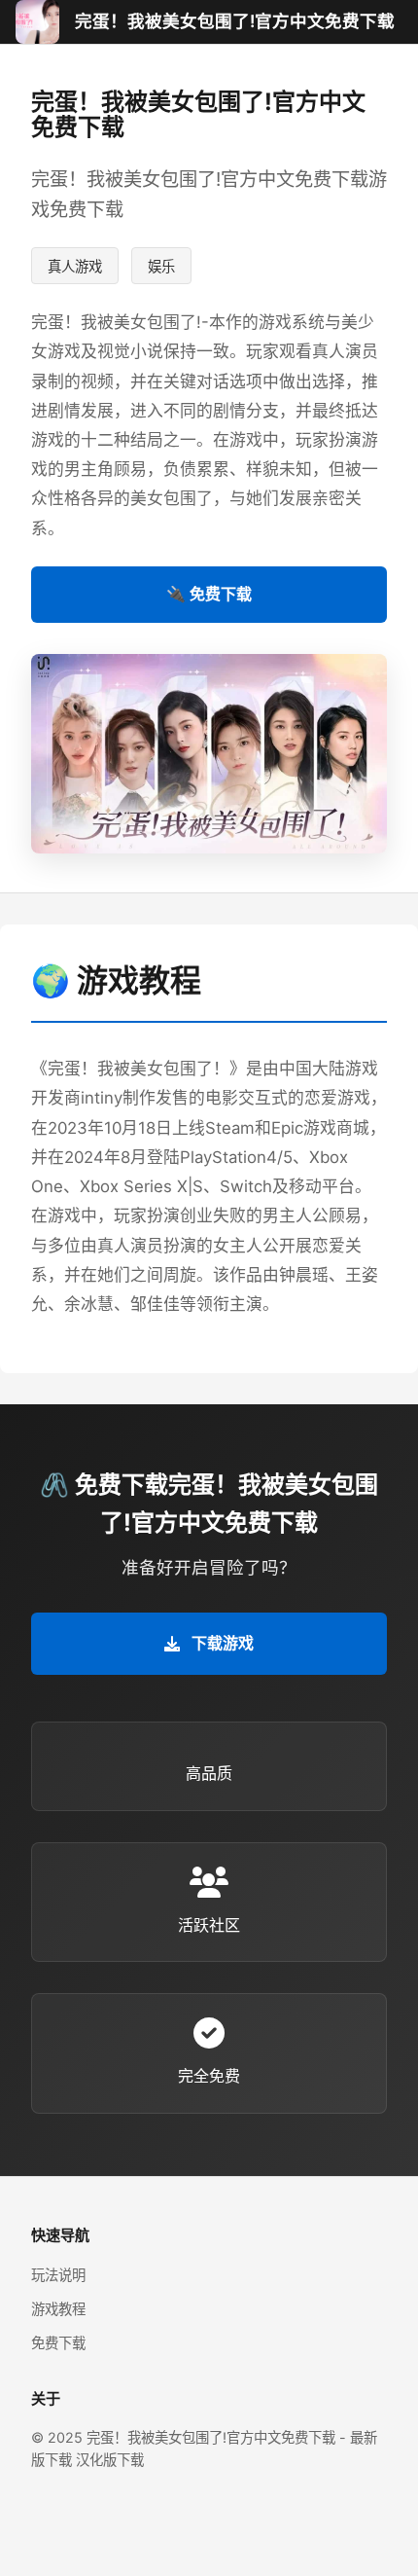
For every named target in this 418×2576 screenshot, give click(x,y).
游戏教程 (58, 2309)
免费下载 (58, 2343)
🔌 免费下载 (209, 594)
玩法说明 (58, 2275)
